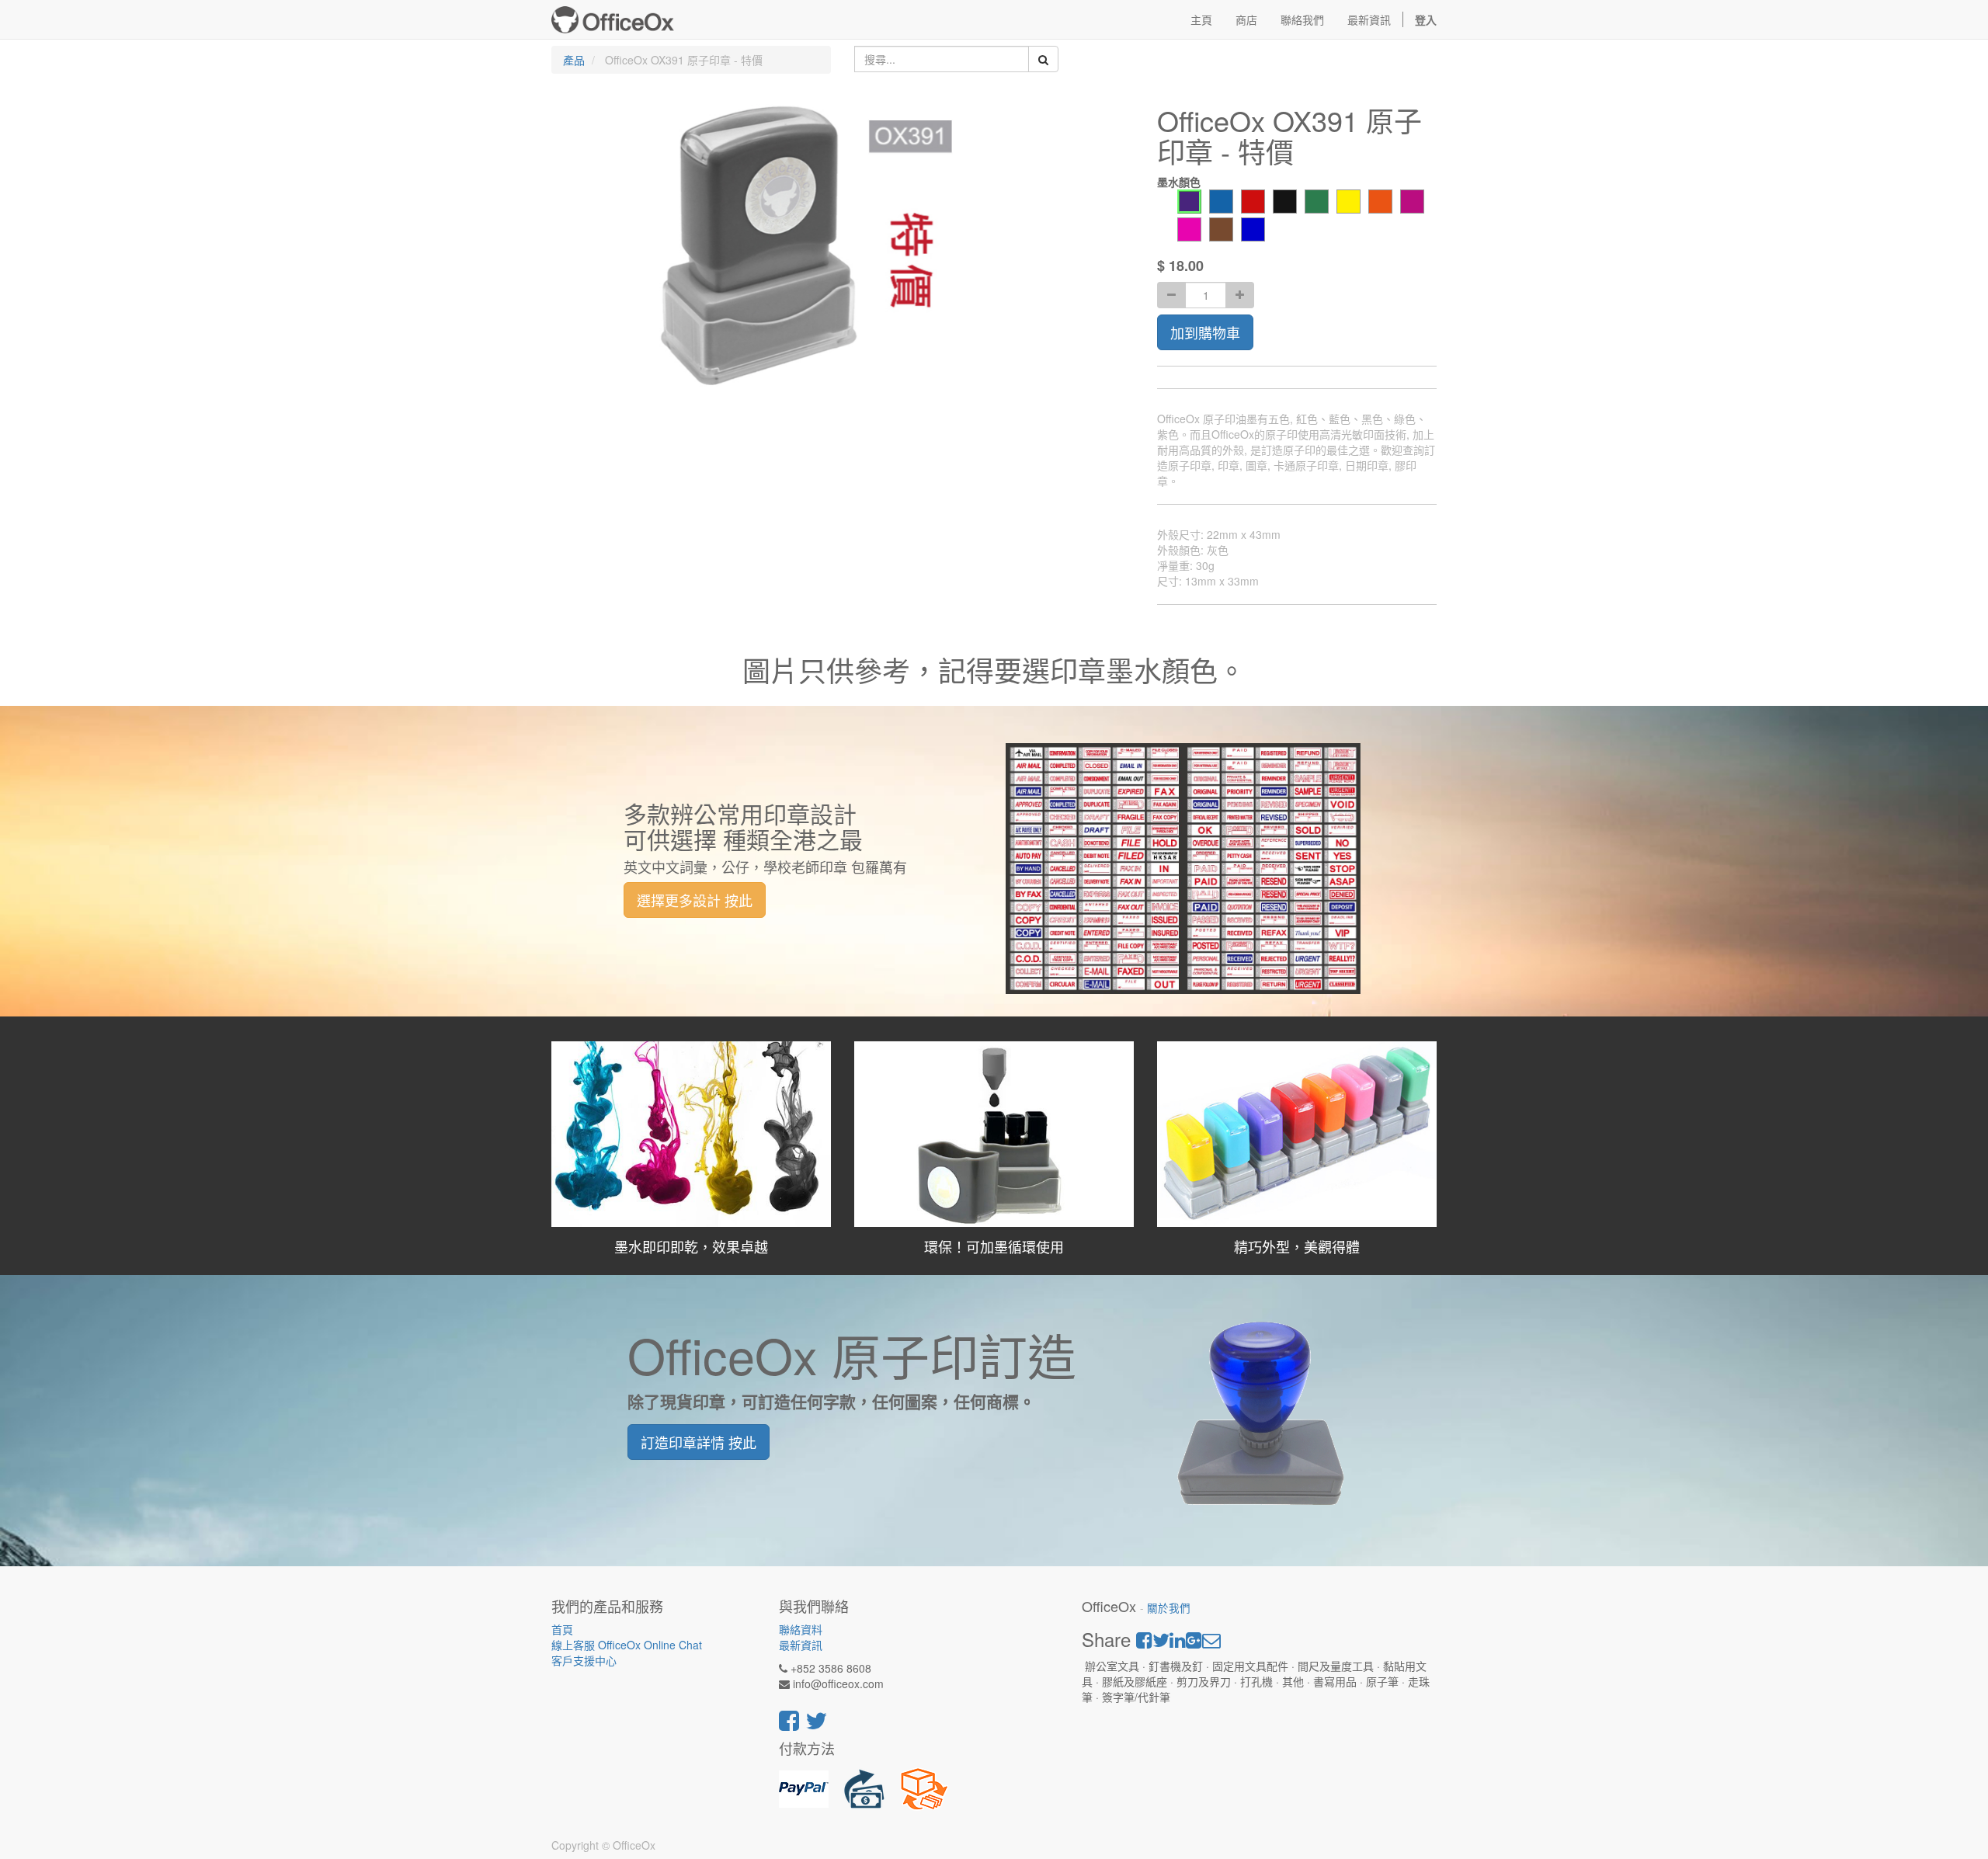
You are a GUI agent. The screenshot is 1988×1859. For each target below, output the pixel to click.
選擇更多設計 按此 (695, 900)
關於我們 (1169, 1608)
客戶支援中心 (584, 1660)
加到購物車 (1205, 332)
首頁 (562, 1629)
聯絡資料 (801, 1629)
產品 (574, 60)
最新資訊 (801, 1645)
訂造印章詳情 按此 (699, 1442)
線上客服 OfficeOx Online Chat (627, 1645)
